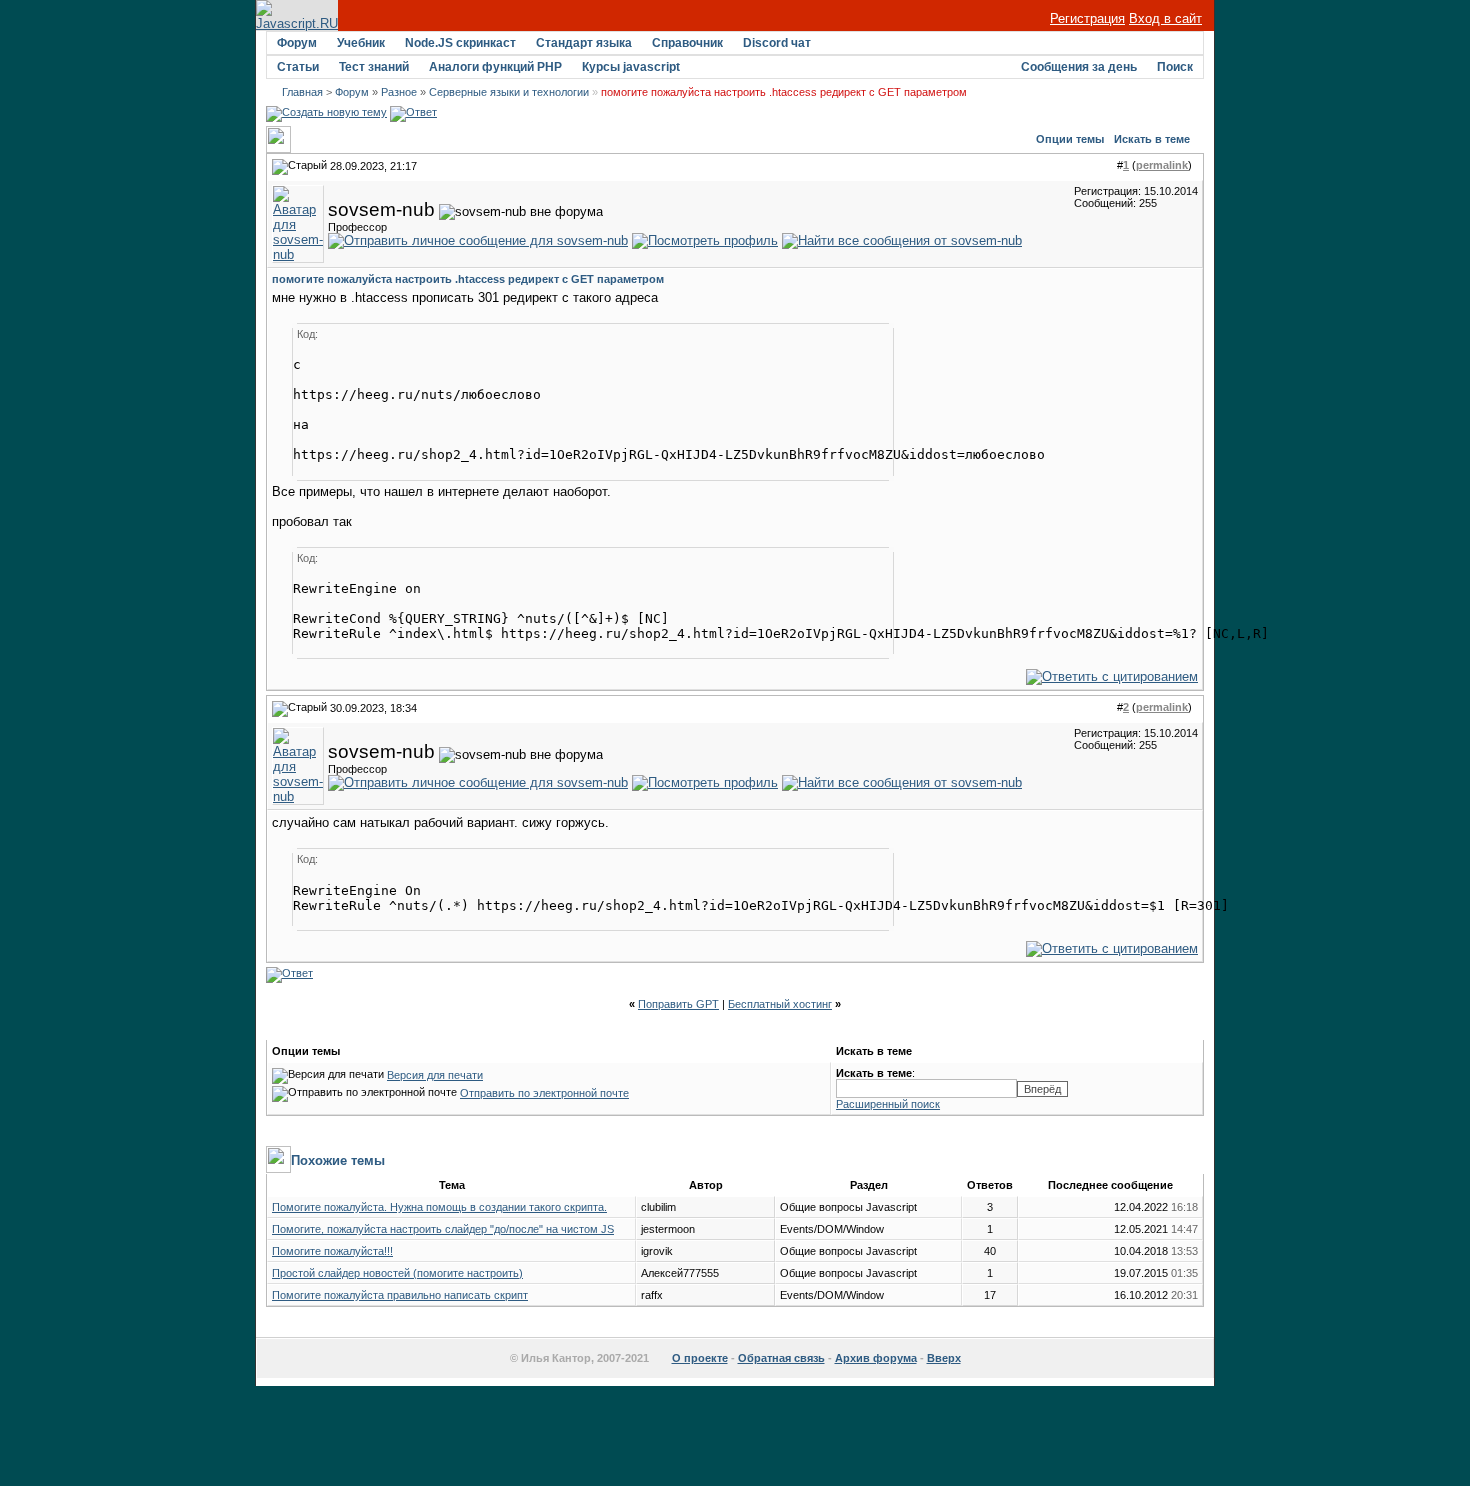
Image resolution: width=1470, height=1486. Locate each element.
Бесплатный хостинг (780, 1004)
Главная (302, 92)
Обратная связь (781, 1358)
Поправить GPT (678, 1004)
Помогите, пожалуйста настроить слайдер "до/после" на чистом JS (443, 1229)
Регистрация (1087, 18)
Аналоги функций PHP (495, 67)
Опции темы (1070, 139)
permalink (1162, 165)
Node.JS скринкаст (460, 43)
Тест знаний (374, 67)
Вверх (944, 1358)
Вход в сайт (1165, 18)
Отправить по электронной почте (544, 1093)
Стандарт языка (584, 43)
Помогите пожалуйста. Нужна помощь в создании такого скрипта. (439, 1207)
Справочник (687, 43)
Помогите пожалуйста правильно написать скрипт (400, 1295)
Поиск (1175, 67)
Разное (399, 92)
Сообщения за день (1079, 67)
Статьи (298, 67)
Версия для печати (435, 1075)
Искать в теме (1152, 139)
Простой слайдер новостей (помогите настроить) (397, 1273)
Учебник (361, 43)
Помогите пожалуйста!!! (332, 1251)
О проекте (700, 1358)
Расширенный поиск (888, 1104)
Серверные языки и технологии (509, 92)
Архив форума (876, 1358)
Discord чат (777, 43)
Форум (297, 43)
